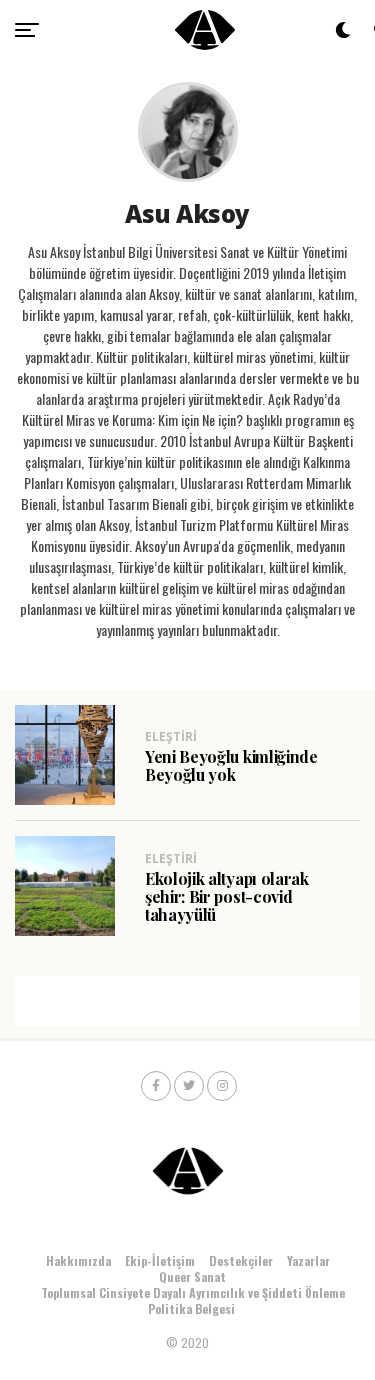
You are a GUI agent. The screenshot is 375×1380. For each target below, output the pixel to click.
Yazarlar (308, 1260)
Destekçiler (241, 1260)
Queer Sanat (192, 1276)
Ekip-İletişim (160, 1260)
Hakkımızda (78, 1260)
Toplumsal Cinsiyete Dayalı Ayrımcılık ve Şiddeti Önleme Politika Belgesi (193, 1300)
